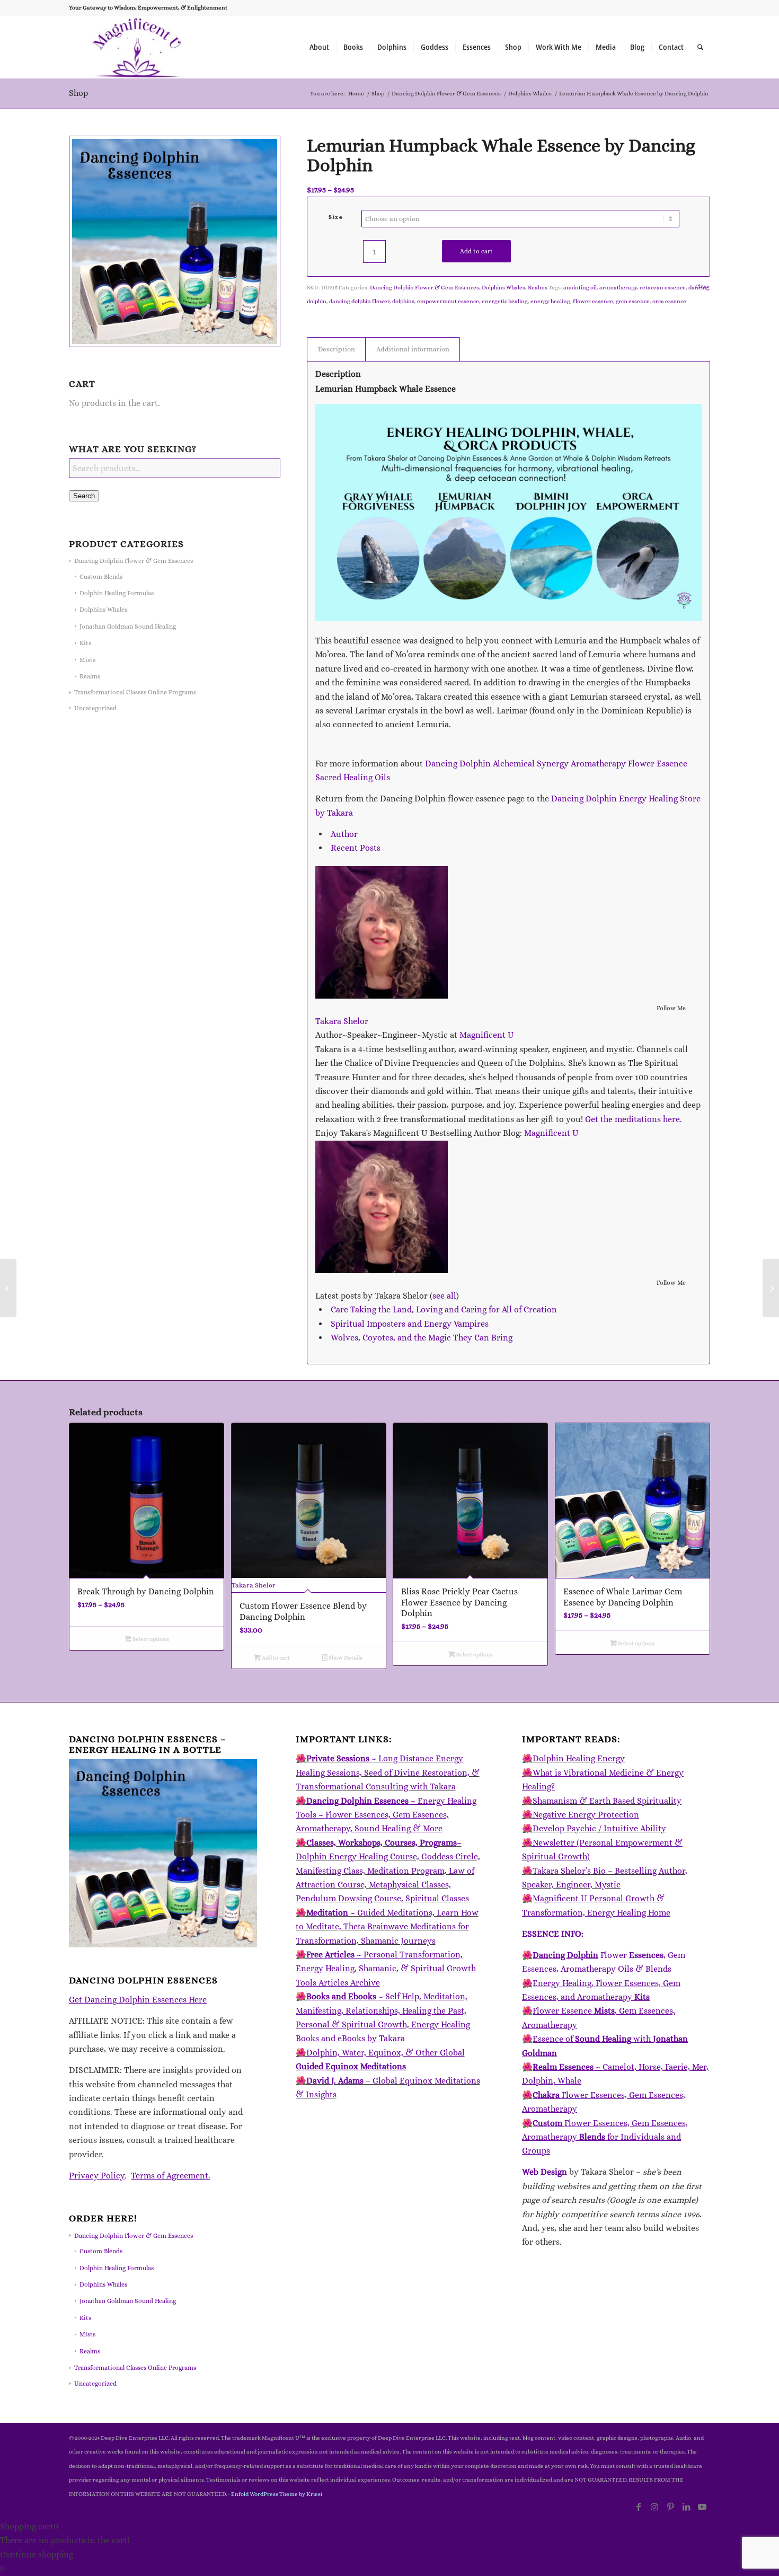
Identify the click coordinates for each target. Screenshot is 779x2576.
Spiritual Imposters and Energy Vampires (410, 1324)
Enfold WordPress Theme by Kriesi (277, 2494)
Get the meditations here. (634, 1119)
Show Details (345, 1658)
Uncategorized (95, 708)
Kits (85, 643)
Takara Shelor (342, 1021)
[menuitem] (319, 47)
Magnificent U (487, 1035)
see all (444, 1296)
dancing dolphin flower (359, 301)
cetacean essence (663, 288)
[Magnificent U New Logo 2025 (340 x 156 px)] (137, 47)
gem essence (633, 301)
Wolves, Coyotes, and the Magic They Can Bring (422, 1338)
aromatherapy (618, 288)
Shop (78, 93)
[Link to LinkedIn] (686, 2507)
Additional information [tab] (413, 349)
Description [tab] (337, 349)
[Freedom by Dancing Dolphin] (771, 1288)
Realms (90, 676)
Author (344, 834)
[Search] (700, 47)
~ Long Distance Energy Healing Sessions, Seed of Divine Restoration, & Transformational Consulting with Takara (388, 1772)
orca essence (669, 301)
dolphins (403, 301)
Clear (702, 286)
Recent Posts (356, 848)
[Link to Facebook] (639, 2507)
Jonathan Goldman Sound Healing (128, 627)
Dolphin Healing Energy (579, 1758)
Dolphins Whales (103, 610)
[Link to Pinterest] (670, 2507)
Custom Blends (101, 577)
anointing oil (580, 288)
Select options (150, 1639)
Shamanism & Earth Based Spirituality (607, 1801)
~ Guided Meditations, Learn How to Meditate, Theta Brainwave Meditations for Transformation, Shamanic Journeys (387, 1927)
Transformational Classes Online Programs (135, 692)
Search (84, 496)
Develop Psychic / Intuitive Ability (599, 1828)
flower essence (593, 301)
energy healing (550, 301)
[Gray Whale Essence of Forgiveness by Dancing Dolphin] (8, 1288)
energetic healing (505, 301)
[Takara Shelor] (382, 996)
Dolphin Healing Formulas (117, 593)
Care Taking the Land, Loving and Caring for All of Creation (444, 1309)
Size (336, 217)
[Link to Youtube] (702, 2507)
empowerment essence (448, 301)
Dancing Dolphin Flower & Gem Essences (134, 561)
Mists (87, 660)
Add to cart (476, 251)
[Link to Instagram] (654, 2507)
